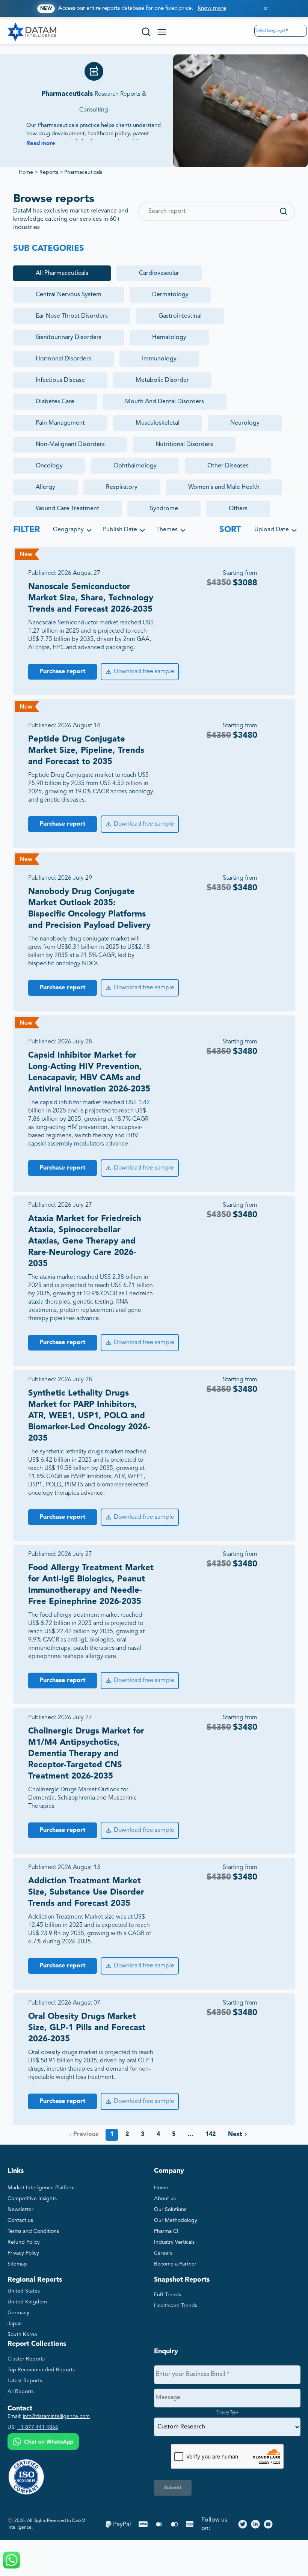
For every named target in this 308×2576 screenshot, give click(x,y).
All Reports (21, 2392)
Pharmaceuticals (83, 172)
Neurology (245, 423)
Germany (18, 2313)
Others (238, 509)
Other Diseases (228, 466)
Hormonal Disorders (63, 359)
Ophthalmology (135, 466)
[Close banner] (266, 8)
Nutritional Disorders (184, 445)
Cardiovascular (159, 273)
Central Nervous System (69, 295)
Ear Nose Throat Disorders (72, 316)
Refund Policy (24, 2242)
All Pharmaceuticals (62, 273)
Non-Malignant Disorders (70, 445)
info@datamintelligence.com (56, 2416)
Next (235, 2134)
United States (24, 2291)
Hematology (169, 338)
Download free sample (144, 672)
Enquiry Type (227, 2412)
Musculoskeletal (158, 423)
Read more (41, 144)
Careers (163, 2253)
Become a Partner (175, 2264)
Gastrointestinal (180, 316)
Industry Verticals (174, 2242)
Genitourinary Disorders (69, 338)
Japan (15, 2324)
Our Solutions (170, 2210)
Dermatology (170, 295)
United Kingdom (27, 2302)
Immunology (159, 359)
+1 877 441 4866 (38, 2427)
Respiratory (122, 487)
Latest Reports (25, 2381)
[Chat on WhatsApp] (43, 2443)
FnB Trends (168, 2295)
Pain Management (60, 423)
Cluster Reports (26, 2359)
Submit (173, 2488)
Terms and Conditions (33, 2231)
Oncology (49, 466)
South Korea (22, 2335)
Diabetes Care (55, 402)
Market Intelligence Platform (41, 2188)
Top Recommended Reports (41, 2370)
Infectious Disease (60, 380)
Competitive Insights (32, 2199)
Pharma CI (166, 2231)
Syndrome (164, 509)
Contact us (20, 2220)
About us (165, 2199)
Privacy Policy (23, 2253)
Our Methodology (176, 2220)
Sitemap (17, 2264)
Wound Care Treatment (67, 509)
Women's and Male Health (224, 487)
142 (211, 2134)
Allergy (45, 487)
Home (26, 172)
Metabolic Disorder (162, 380)
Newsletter (20, 2210)
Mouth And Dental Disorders (165, 402)
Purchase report (63, 672)
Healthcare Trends (176, 2306)
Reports (49, 172)
